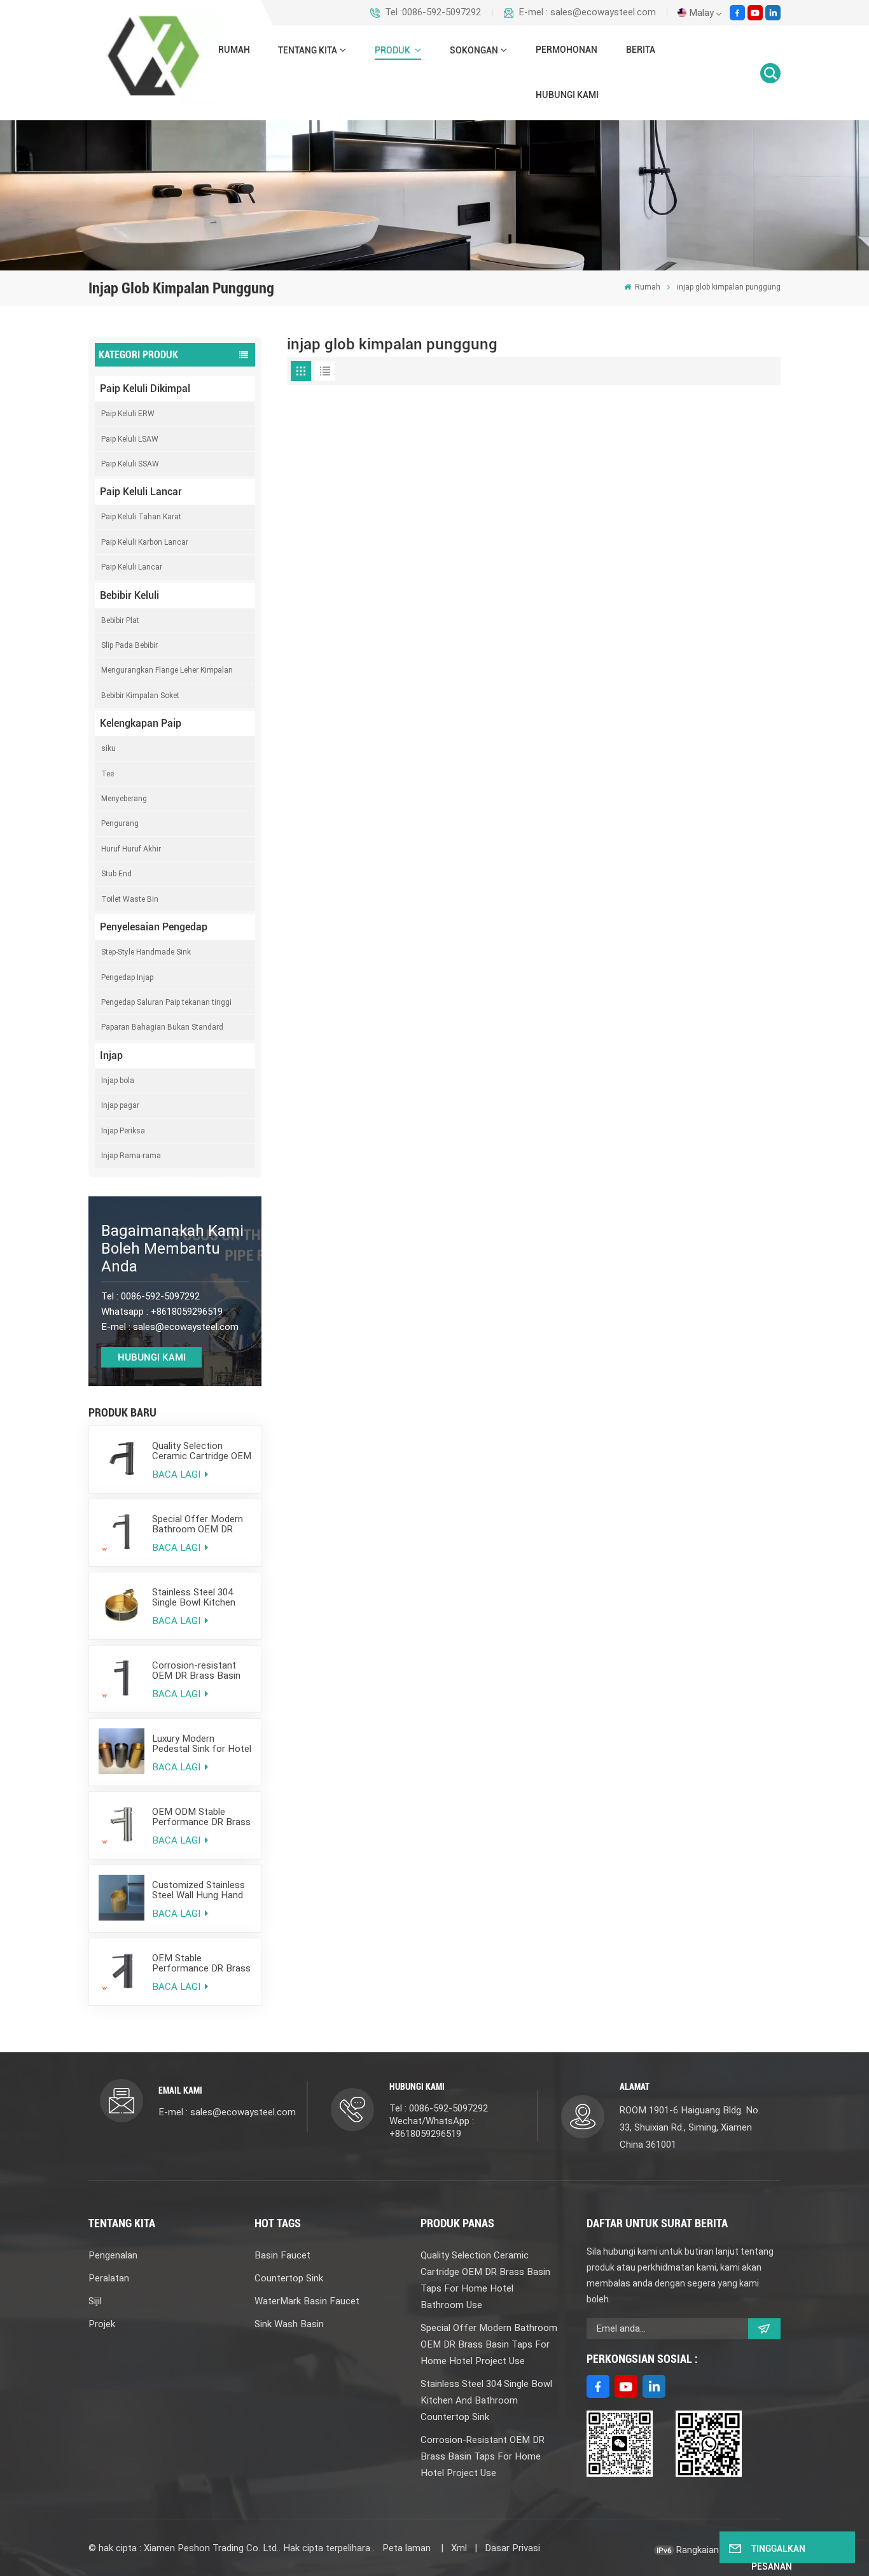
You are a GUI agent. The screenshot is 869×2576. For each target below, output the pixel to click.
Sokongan (474, 51)
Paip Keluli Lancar (141, 492)
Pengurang (120, 823)
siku (108, 748)
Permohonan (567, 50)
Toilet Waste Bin (130, 899)
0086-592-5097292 (160, 1296)
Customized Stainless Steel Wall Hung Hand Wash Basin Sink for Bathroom (198, 1890)
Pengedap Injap (127, 977)
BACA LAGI (177, 1474)
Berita (641, 50)
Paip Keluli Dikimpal (145, 388)
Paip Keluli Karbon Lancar (145, 542)
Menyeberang (124, 799)
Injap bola (118, 1081)
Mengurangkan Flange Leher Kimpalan (167, 670)
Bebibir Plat (120, 620)
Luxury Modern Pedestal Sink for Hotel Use (202, 1744)
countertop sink (289, 2278)
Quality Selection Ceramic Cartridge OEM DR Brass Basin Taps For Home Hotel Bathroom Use (202, 1451)
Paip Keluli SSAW (130, 464)
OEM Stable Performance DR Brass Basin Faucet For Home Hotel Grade (201, 1963)
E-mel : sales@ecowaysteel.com (587, 12)
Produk (393, 51)
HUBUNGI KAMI (567, 95)
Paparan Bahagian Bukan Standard (162, 1027)
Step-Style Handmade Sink (146, 952)
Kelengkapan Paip (141, 723)
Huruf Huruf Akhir (131, 849)
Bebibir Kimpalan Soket (140, 696)
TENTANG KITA (308, 51)
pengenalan (113, 2255)
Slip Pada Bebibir (129, 645)
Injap (111, 1055)
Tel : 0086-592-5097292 (439, 2108)
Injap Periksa (123, 1131)
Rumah (234, 50)
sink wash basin (289, 2324)
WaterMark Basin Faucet (307, 2301)
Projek (102, 2324)
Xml (459, 2548)
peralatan (109, 2278)
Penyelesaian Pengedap (154, 927)
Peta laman (408, 2548)
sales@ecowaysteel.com (186, 1327)
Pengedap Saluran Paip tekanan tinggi (166, 1002)
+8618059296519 (187, 1312)
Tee (108, 774)
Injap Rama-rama (131, 1156)
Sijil (95, 2301)
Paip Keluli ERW (128, 414)
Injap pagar (120, 1105)
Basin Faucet (282, 2255)
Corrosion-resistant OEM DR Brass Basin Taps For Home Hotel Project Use (198, 1670)
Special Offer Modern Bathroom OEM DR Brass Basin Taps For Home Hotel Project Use (198, 1524)
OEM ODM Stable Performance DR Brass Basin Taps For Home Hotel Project (201, 1817)
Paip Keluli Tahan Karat (141, 517)
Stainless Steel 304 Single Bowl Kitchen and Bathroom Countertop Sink (194, 1597)
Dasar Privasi (512, 2548)
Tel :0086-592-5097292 (433, 12)
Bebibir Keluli (129, 595)
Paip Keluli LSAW (130, 439)
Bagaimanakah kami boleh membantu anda (172, 1249)
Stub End (116, 874)
